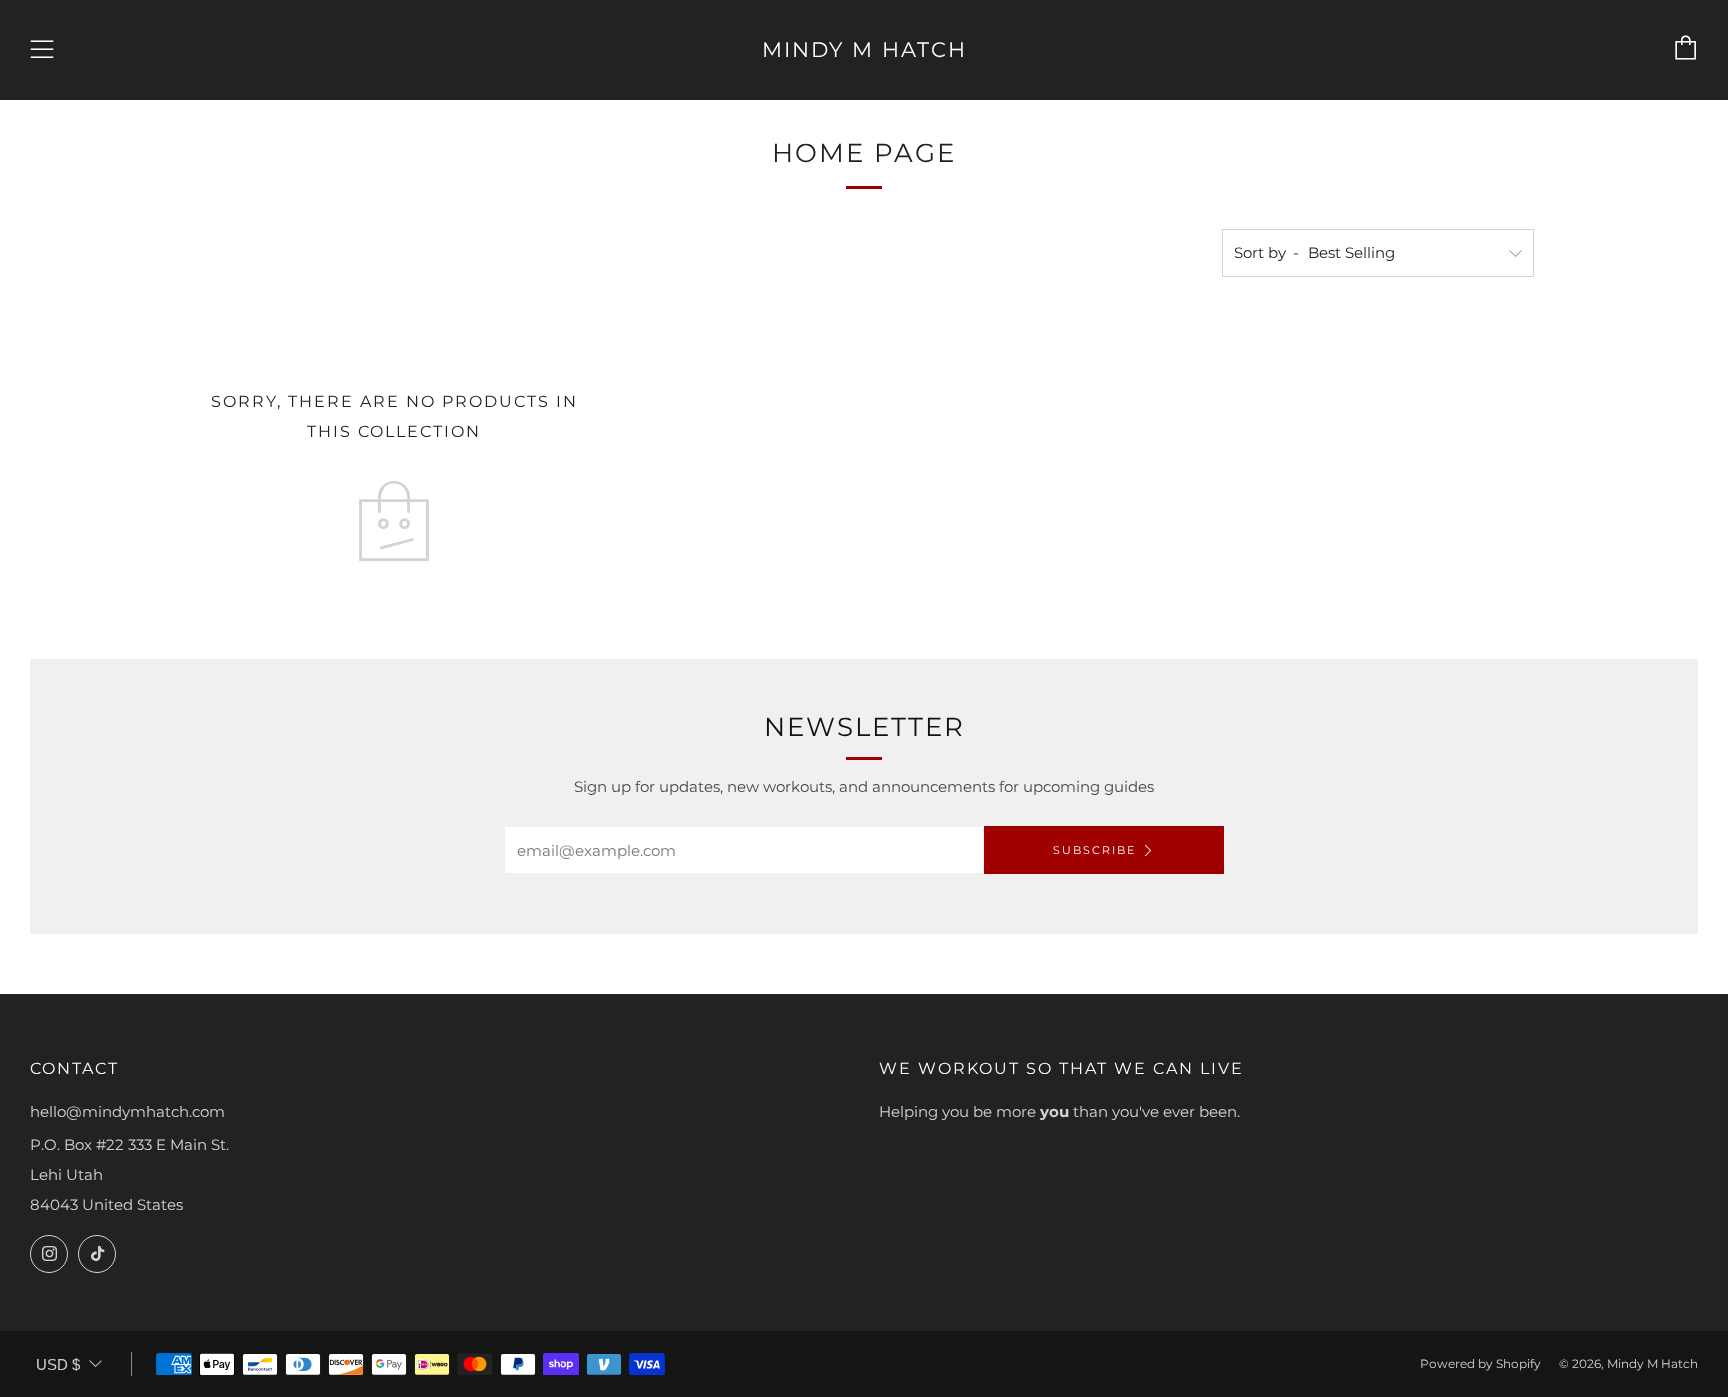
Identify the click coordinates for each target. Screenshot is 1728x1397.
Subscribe (1094, 850)
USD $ (58, 1364)
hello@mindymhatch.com (127, 1111)
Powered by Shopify (1480, 1363)
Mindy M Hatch (864, 49)
